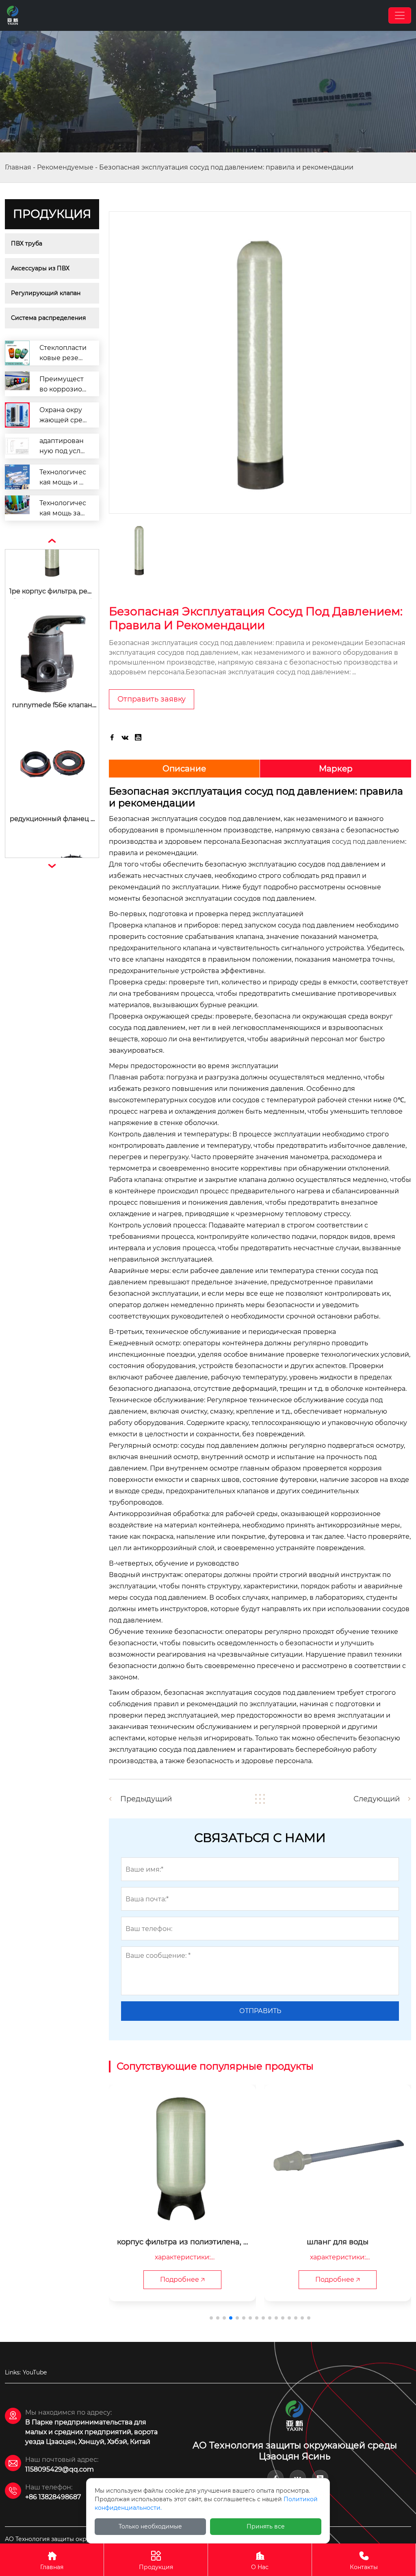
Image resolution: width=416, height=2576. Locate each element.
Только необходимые (150, 2526)
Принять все (266, 2526)
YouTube (35, 2372)
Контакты (364, 2561)
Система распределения (48, 318)
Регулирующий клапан (46, 293)
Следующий (377, 1799)
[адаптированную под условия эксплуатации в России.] (17, 446)
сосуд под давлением (368, 842)
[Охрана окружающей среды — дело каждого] (17, 415)
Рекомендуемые (65, 167)
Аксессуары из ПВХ (40, 268)
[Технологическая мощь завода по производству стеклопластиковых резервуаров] (17, 508)
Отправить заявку (152, 699)
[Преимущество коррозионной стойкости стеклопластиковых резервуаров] (17, 384)
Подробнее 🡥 (182, 2280)
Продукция (156, 2561)
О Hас (260, 2561)
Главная (18, 167)
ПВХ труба (27, 243)
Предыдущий (146, 1799)
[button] (211, 2318)
